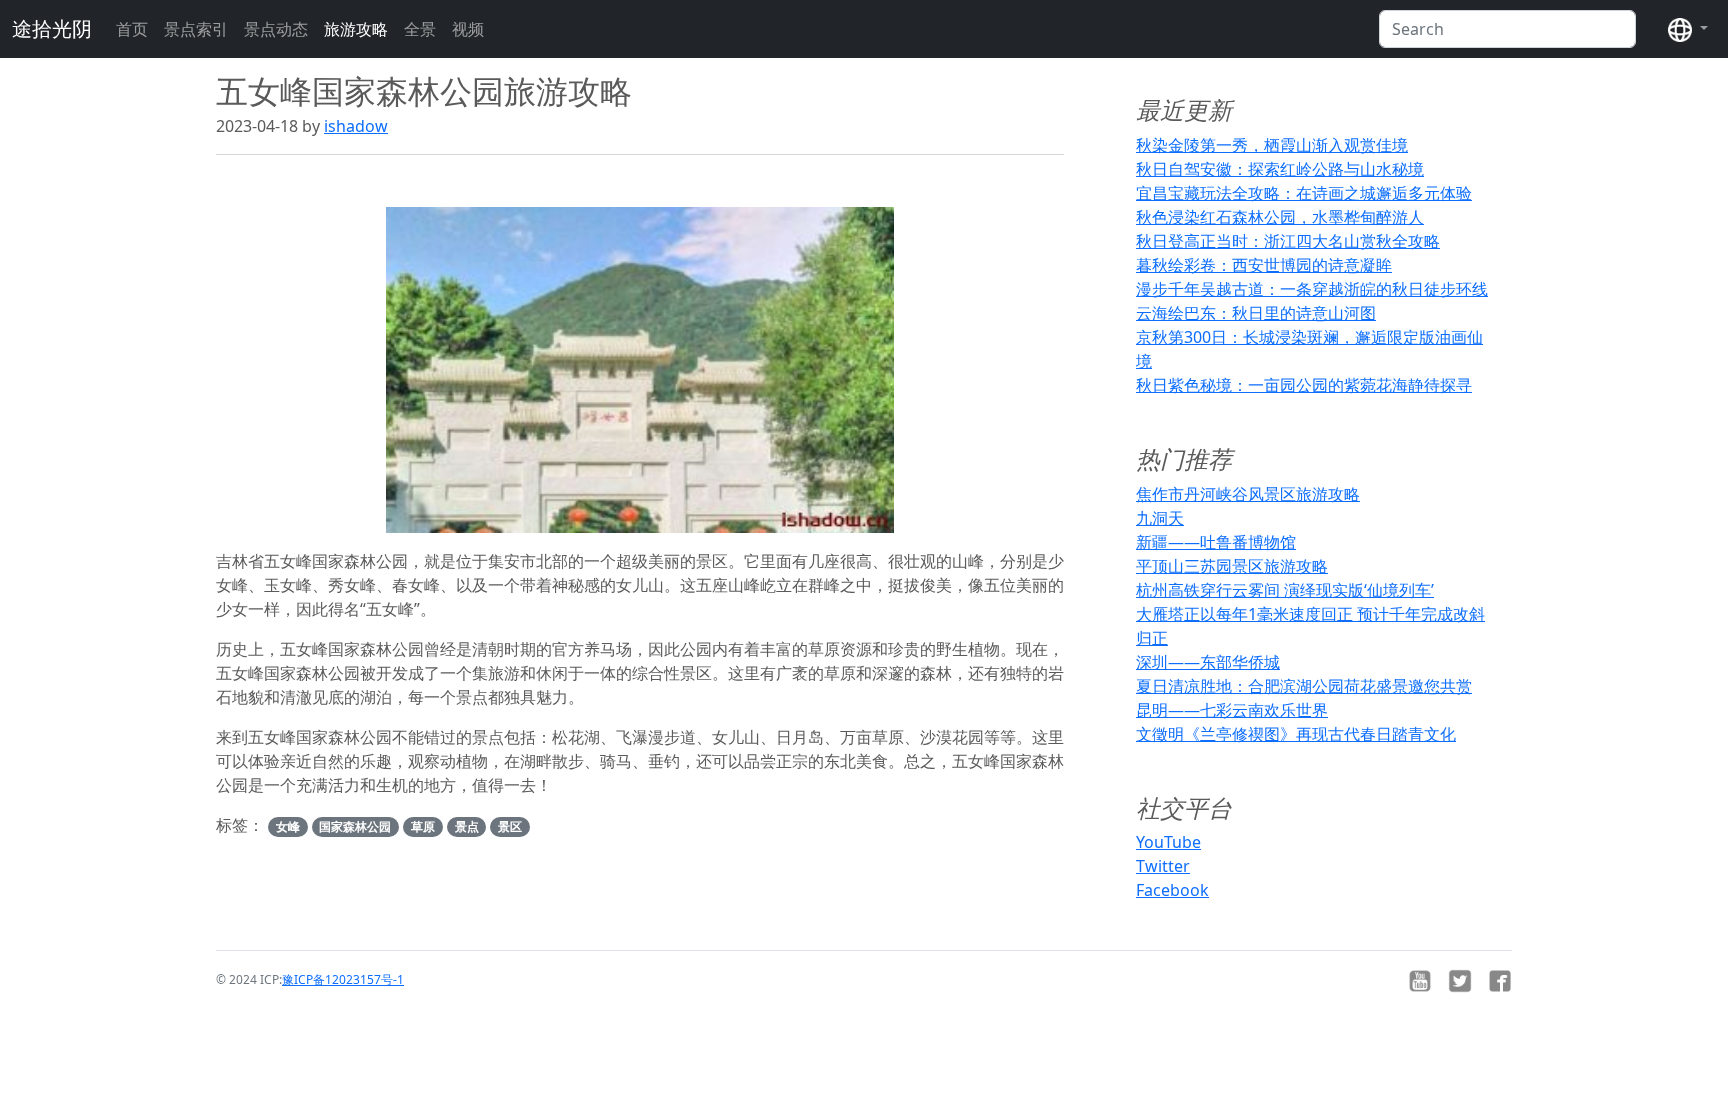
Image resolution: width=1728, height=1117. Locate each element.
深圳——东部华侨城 (1208, 662)
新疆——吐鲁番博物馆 (1216, 542)
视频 (468, 29)
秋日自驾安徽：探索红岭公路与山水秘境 (1280, 169)
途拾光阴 (52, 28)
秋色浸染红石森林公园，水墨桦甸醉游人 (1280, 217)
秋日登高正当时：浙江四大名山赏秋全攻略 (1288, 241)
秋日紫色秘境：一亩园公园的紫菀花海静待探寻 (1304, 385)
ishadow (356, 126)
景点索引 (196, 29)
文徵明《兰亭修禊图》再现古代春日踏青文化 (1296, 734)
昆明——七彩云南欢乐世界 (1232, 710)
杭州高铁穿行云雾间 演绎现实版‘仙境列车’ (1285, 590)
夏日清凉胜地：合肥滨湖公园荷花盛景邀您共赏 (1304, 686)
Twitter (1163, 866)
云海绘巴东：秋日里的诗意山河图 (1256, 313)
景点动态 (276, 29)
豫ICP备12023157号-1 (343, 979)
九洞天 (1160, 518)
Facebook (1172, 890)
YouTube (1168, 842)
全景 (420, 29)
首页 (132, 29)
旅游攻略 (356, 29)
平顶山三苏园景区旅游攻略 (1232, 566)
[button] (1688, 29)
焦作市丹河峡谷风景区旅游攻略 (1248, 494)
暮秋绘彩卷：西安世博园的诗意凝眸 (1264, 265)
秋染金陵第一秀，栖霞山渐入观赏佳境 (1272, 145)
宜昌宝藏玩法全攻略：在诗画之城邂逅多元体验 (1304, 193)
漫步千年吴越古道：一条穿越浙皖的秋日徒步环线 (1312, 289)
